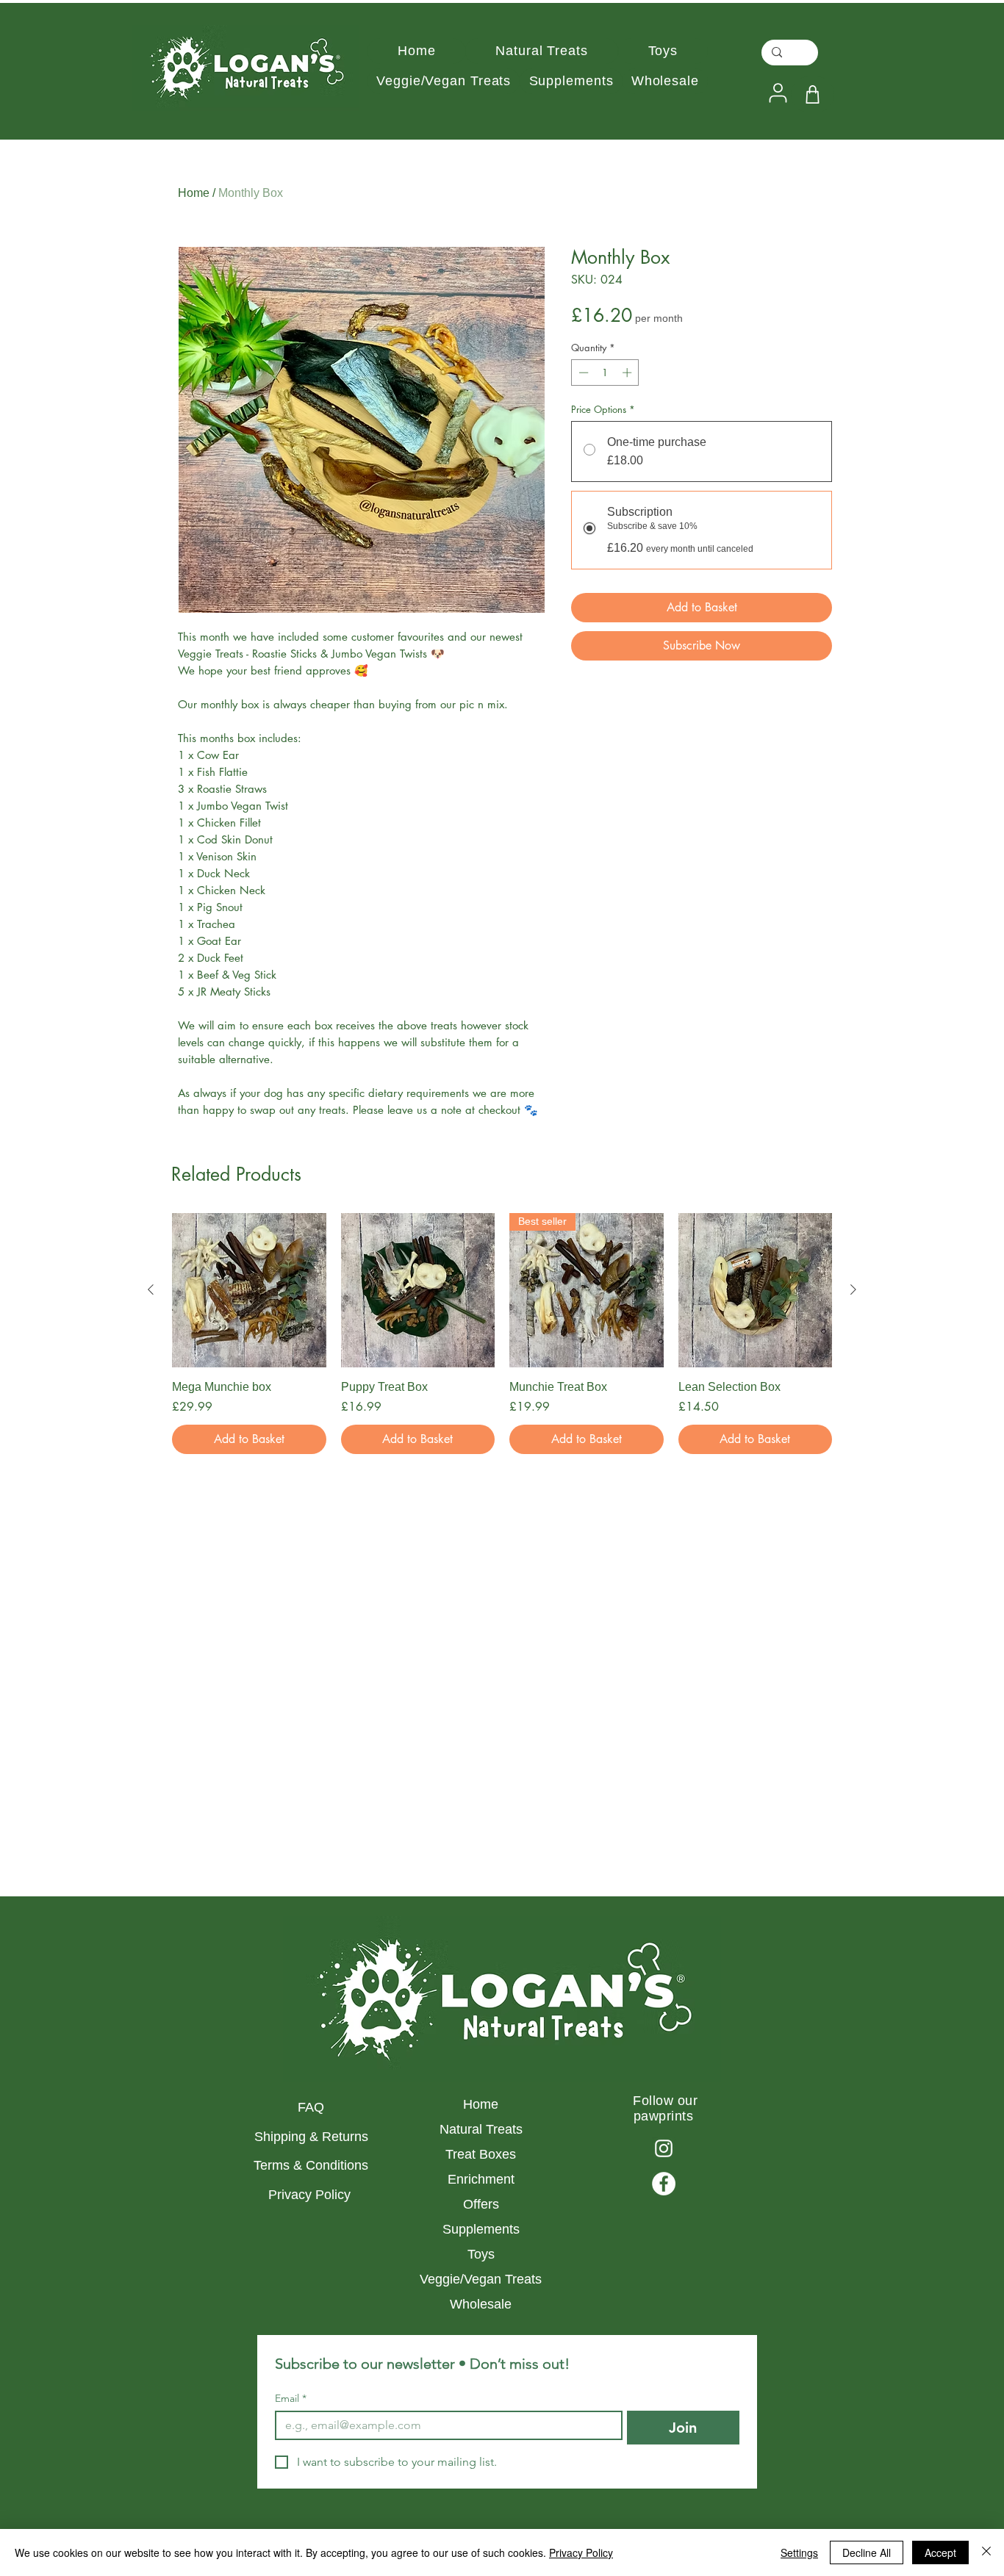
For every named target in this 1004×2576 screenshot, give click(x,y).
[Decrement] (582, 373)
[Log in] (776, 93)
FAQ (311, 2107)
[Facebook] (664, 2184)
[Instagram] (664, 2148)
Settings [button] (799, 2552)
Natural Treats (481, 2129)
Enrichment (481, 2179)
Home (194, 193)
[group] (502, 1334)
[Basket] (813, 94)
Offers (481, 2204)
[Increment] (628, 373)
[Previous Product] (151, 1289)
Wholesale (481, 2304)
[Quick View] (249, 1290)
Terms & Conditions (311, 2165)
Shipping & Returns (311, 2137)
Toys (481, 2254)
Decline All (867, 2552)
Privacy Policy (311, 2195)
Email (291, 2399)
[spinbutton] (605, 373)
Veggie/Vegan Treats (481, 2279)
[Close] (986, 2552)
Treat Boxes (481, 2154)
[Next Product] (853, 1289)
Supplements (481, 2229)
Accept (940, 2552)
